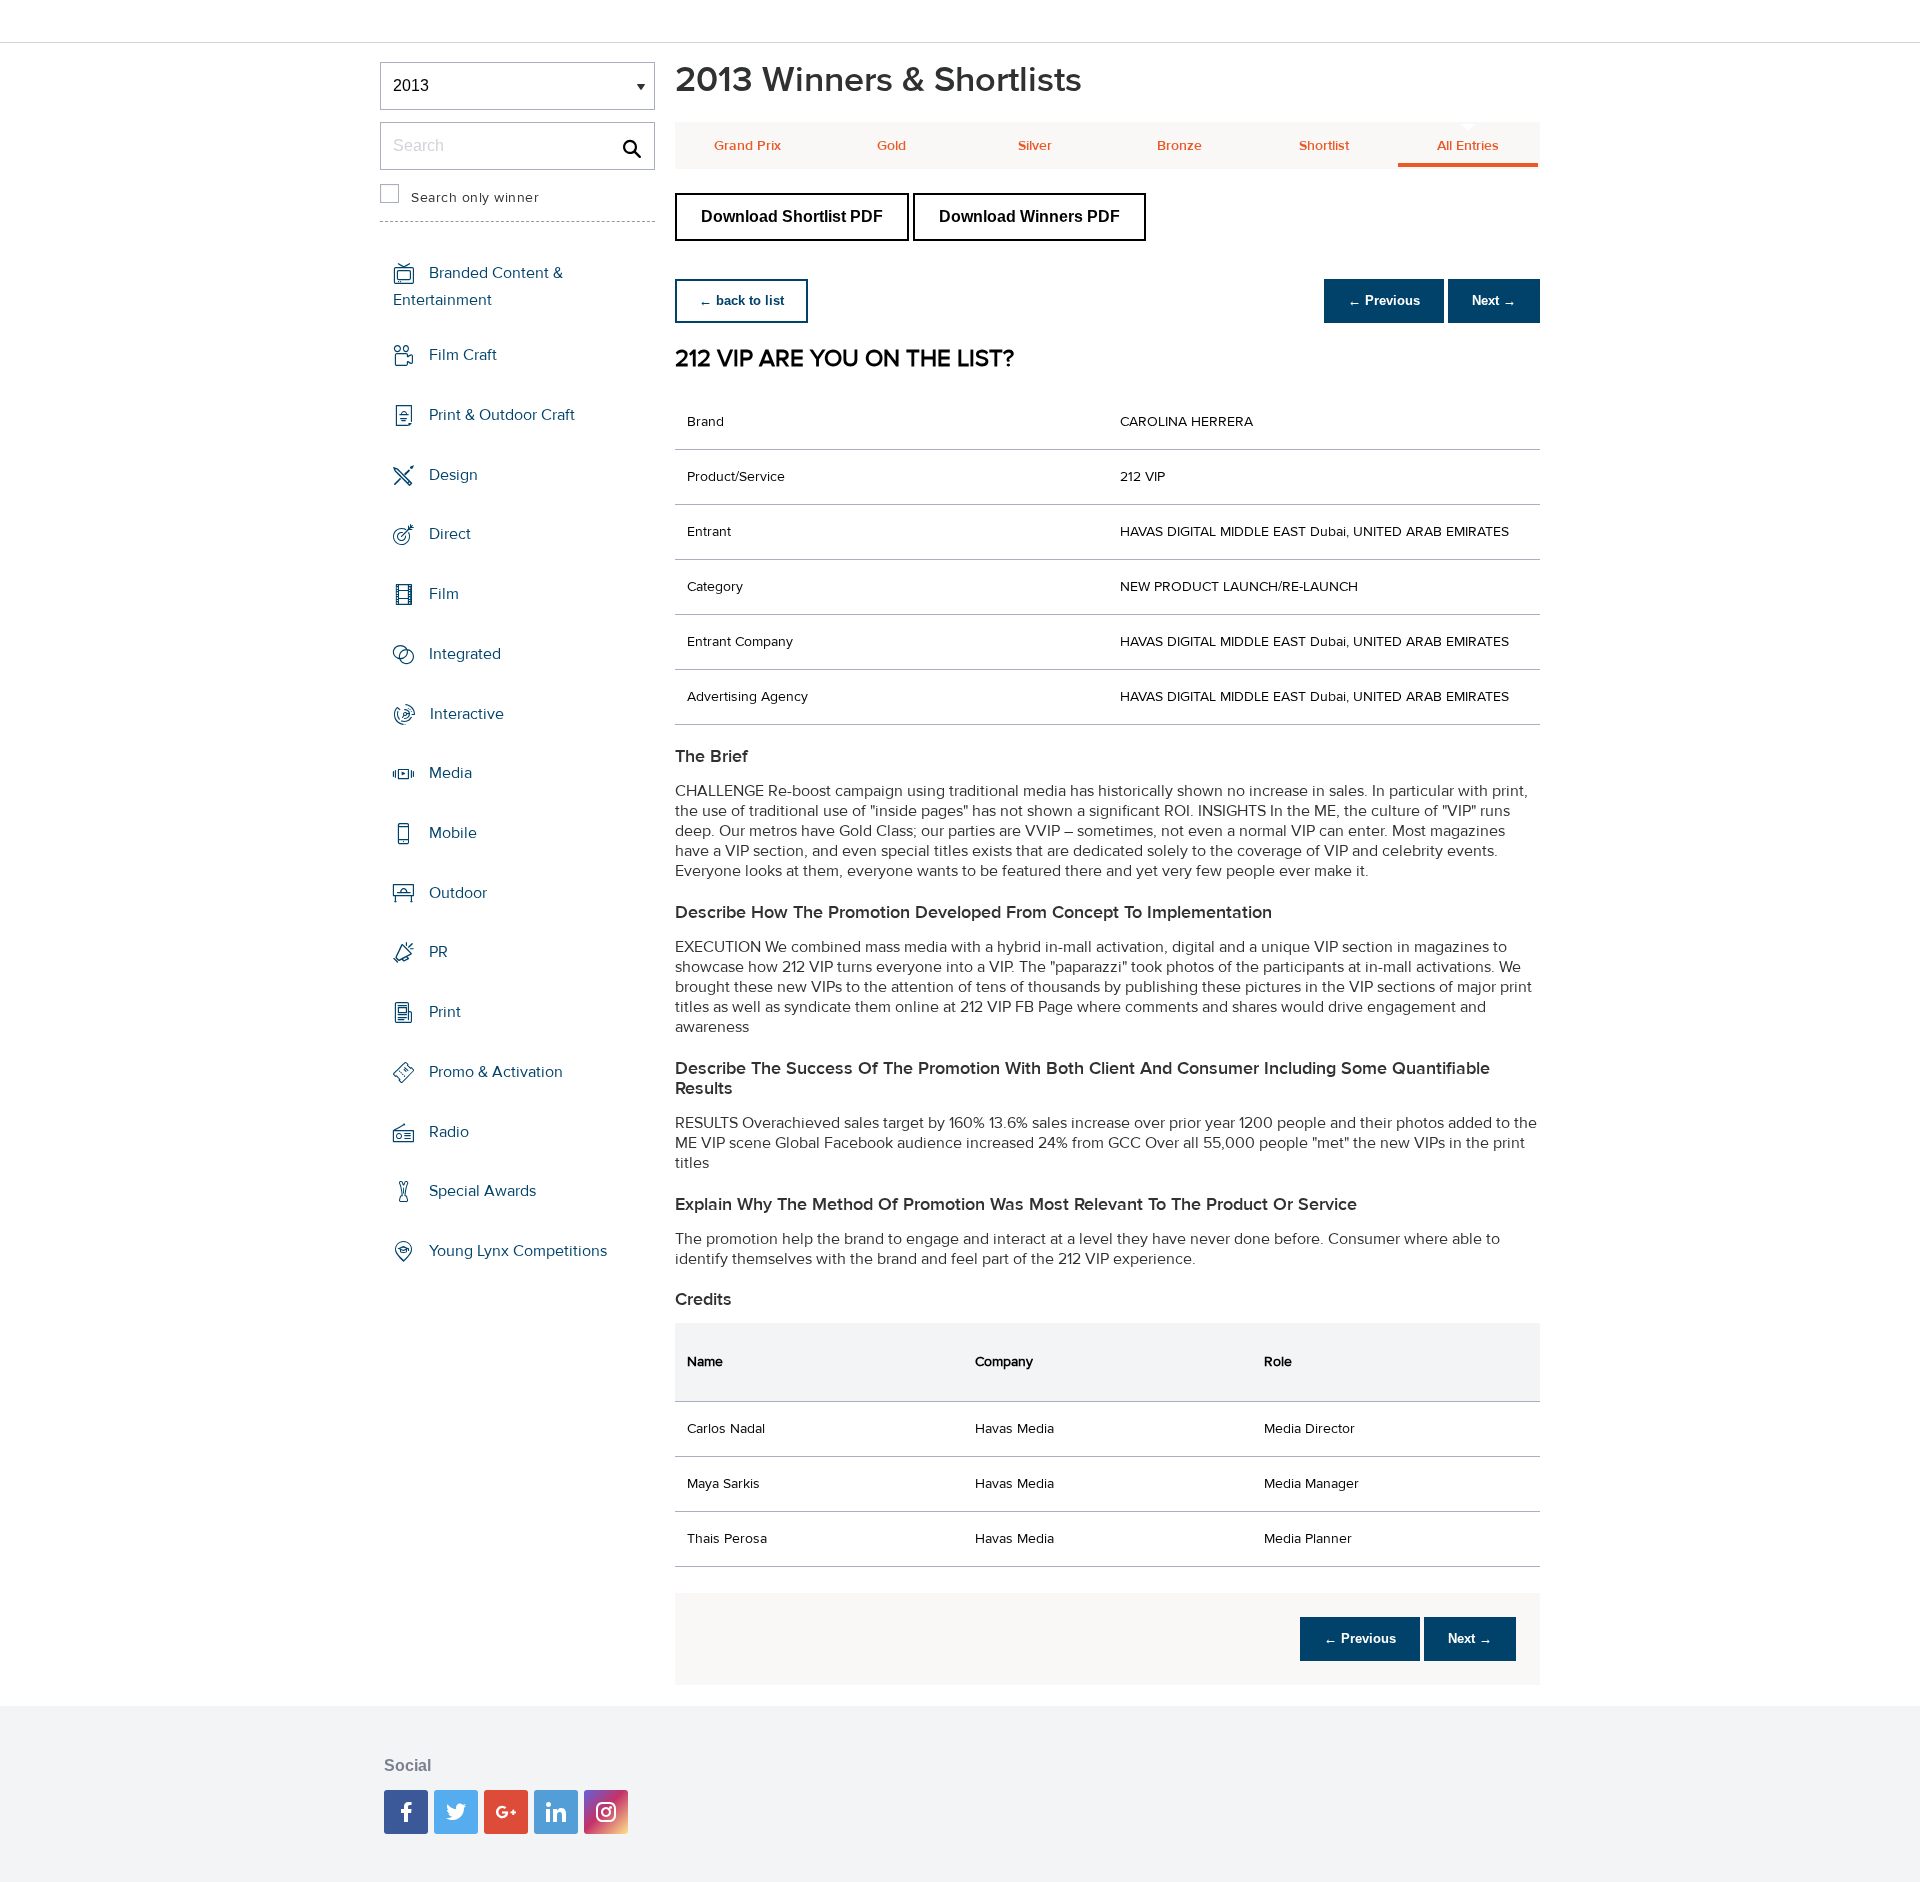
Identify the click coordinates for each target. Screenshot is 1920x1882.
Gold (891, 146)
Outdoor (458, 893)
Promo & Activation (496, 1072)
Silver (1035, 146)
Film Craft (463, 355)
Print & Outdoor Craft (502, 415)
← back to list (741, 300)
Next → (1494, 300)
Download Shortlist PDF (792, 216)
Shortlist (1324, 146)
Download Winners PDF (1029, 216)
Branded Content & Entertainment (478, 286)
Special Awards (482, 1191)
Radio (449, 1132)
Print (445, 1012)
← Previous (1384, 300)
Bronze (1179, 146)
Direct (450, 534)
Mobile (453, 833)
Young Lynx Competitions (518, 1251)
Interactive (467, 713)
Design (453, 474)
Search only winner (475, 198)
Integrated (465, 654)
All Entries (1468, 146)
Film (444, 594)
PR (438, 952)
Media (450, 773)
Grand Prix (747, 146)
